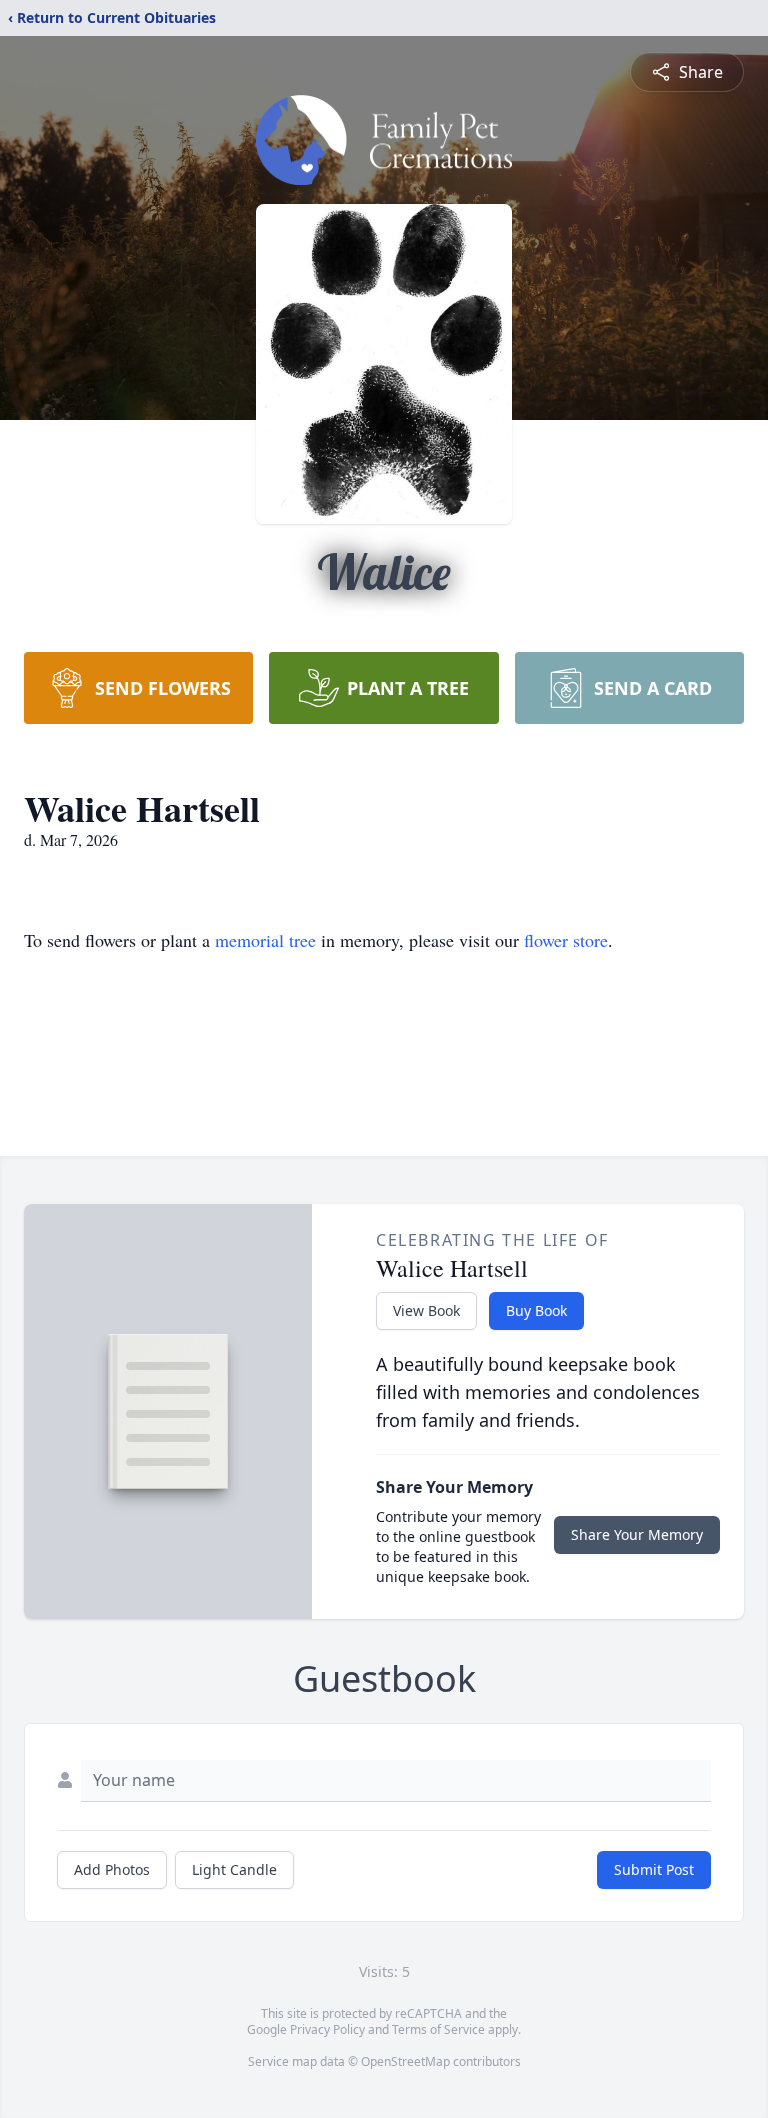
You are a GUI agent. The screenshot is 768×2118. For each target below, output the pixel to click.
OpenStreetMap (405, 2061)
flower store (566, 940)
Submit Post (654, 1869)
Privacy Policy (327, 2029)
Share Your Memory (637, 1534)
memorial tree (265, 940)
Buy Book (536, 1310)
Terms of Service (438, 2029)
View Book (426, 1310)
